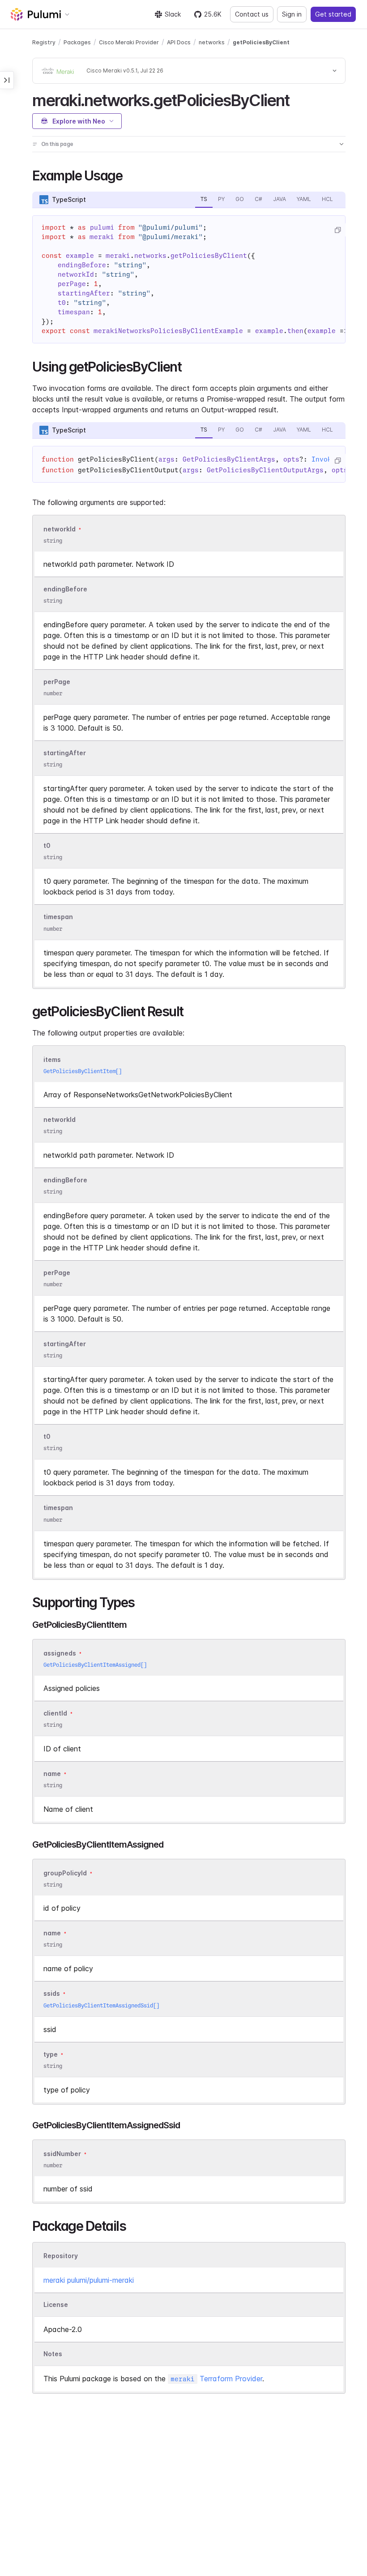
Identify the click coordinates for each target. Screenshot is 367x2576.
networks (212, 42)
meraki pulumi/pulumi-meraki (89, 2280)
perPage (57, 682)
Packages (77, 42)
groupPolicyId (65, 1873)
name (52, 1774)
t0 (47, 845)
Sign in (292, 14)
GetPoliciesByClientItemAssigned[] (95, 1665)
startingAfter (65, 753)
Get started (333, 14)
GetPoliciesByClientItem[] (83, 1071)
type (51, 2054)
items (52, 1059)
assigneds (60, 1653)
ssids (52, 1994)
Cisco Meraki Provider (129, 42)
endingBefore (65, 589)
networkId (60, 529)
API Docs (179, 42)
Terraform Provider (216, 2379)
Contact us (252, 14)
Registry (44, 42)
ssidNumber (62, 2154)
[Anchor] (297, 99)
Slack (173, 14)
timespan (58, 917)
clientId (55, 1713)
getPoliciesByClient (261, 42)
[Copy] (337, 230)
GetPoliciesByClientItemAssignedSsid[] (101, 2005)
